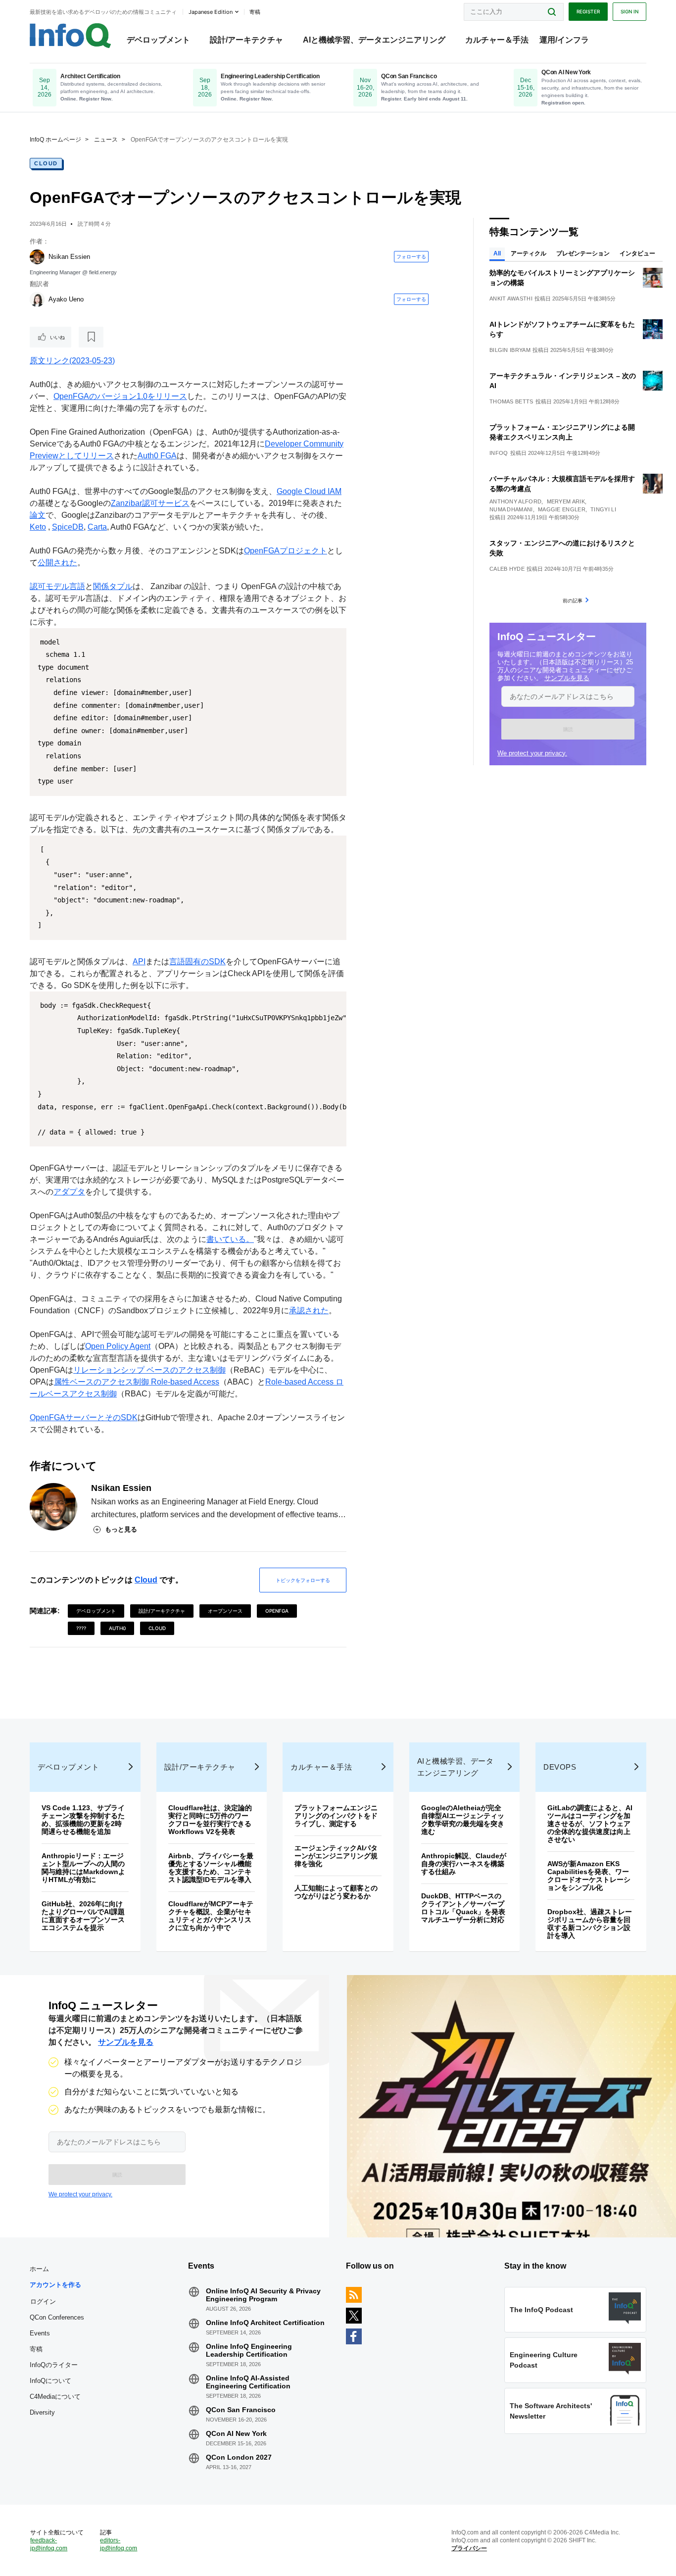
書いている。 (230, 1239)
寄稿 (36, 2349)
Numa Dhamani (511, 509)
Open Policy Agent (118, 1346)
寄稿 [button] (255, 12)
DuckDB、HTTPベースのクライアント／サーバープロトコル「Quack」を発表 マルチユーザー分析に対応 (467, 1908)
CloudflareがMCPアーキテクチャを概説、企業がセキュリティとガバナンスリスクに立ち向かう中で (211, 1916)
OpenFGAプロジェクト (286, 551)
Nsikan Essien (69, 257)
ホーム (39, 2269)
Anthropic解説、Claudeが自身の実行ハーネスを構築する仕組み (464, 1864)
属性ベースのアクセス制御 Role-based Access (137, 1382)
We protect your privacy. (532, 753)
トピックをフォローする (303, 1580)
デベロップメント (158, 40)
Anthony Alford (515, 501)
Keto (38, 527)
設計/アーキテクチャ (246, 40)
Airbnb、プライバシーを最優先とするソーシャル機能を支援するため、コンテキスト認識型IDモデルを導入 (211, 1868)
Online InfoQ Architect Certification (265, 2323)
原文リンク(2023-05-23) (72, 361)
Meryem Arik (566, 501)
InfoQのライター (54, 2365)
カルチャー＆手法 (497, 40)
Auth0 (117, 1628)
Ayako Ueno (66, 299)
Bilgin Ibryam (510, 350)
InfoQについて (50, 2381)
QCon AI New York (236, 2433)
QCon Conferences (57, 2317)
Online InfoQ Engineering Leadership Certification (249, 2350)
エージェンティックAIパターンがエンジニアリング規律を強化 (336, 1856)
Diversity (42, 2412)
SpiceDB (68, 527)
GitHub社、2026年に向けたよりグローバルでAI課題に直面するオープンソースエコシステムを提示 (83, 1916)
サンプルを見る (567, 678)
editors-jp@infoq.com (119, 2544)
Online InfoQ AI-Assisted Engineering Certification (248, 2382)
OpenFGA (277, 1611)
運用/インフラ (564, 40)
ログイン (43, 2301)
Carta (97, 527)
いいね (57, 337)
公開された (57, 563)
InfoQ (499, 453)
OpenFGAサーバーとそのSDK (84, 1417)
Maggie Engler (562, 509)
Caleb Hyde (507, 569)
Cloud (46, 163)
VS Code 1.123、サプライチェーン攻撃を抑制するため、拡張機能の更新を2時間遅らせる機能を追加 (83, 1820)
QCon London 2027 (239, 2457)
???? (81, 1628)
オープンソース (225, 1611)
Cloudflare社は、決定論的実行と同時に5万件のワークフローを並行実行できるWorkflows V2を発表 (210, 1820)
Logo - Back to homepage (71, 36)
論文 (38, 515)
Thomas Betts (511, 401)
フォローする (411, 256)
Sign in (629, 11)
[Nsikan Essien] (37, 257)
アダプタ (69, 1192)
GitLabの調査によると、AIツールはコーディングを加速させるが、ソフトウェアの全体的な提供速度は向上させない (590, 1824)
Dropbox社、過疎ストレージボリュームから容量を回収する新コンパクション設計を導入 (590, 1924)
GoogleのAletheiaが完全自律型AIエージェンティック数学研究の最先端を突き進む (463, 1820)
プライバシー (469, 2548)
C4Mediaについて (55, 2397)
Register (588, 11)
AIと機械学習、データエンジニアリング (374, 40)
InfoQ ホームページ (55, 140)
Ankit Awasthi (511, 298)
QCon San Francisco (241, 2410)
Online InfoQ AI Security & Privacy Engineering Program (263, 2295)
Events (40, 2333)
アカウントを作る (55, 2285)
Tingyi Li (603, 509)
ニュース (106, 140)
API (139, 962)
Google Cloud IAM (309, 491)
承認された (309, 1311)
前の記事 (573, 600)
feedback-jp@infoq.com (49, 2544)
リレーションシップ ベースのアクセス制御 (149, 1370)
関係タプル (113, 586)
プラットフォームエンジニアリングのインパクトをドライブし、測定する (336, 1816)
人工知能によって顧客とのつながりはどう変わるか (336, 1892)
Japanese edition (211, 12)
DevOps (560, 1767)
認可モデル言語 (57, 586)
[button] (568, 729)
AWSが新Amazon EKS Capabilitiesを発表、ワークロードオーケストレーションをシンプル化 (589, 1876)
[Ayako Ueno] (37, 299)
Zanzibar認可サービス (150, 503)
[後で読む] (91, 337)
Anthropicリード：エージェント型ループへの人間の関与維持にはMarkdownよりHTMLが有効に (83, 1868)
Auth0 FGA (157, 456)
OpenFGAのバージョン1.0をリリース (120, 396)
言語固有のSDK (197, 962)
